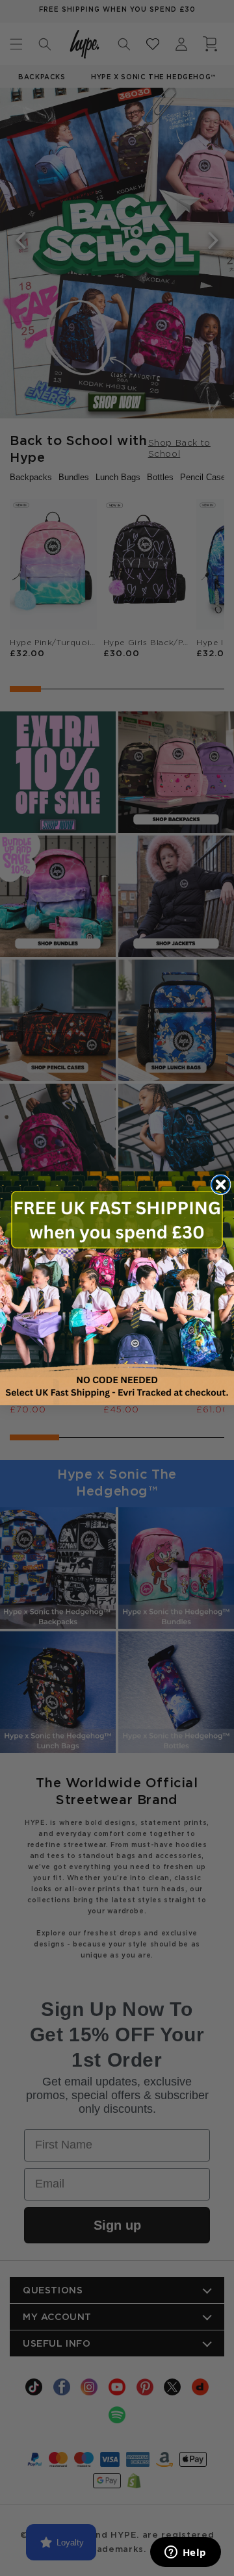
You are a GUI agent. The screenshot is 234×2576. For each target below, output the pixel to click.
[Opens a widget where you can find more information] (185, 2553)
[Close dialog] (221, 1184)
